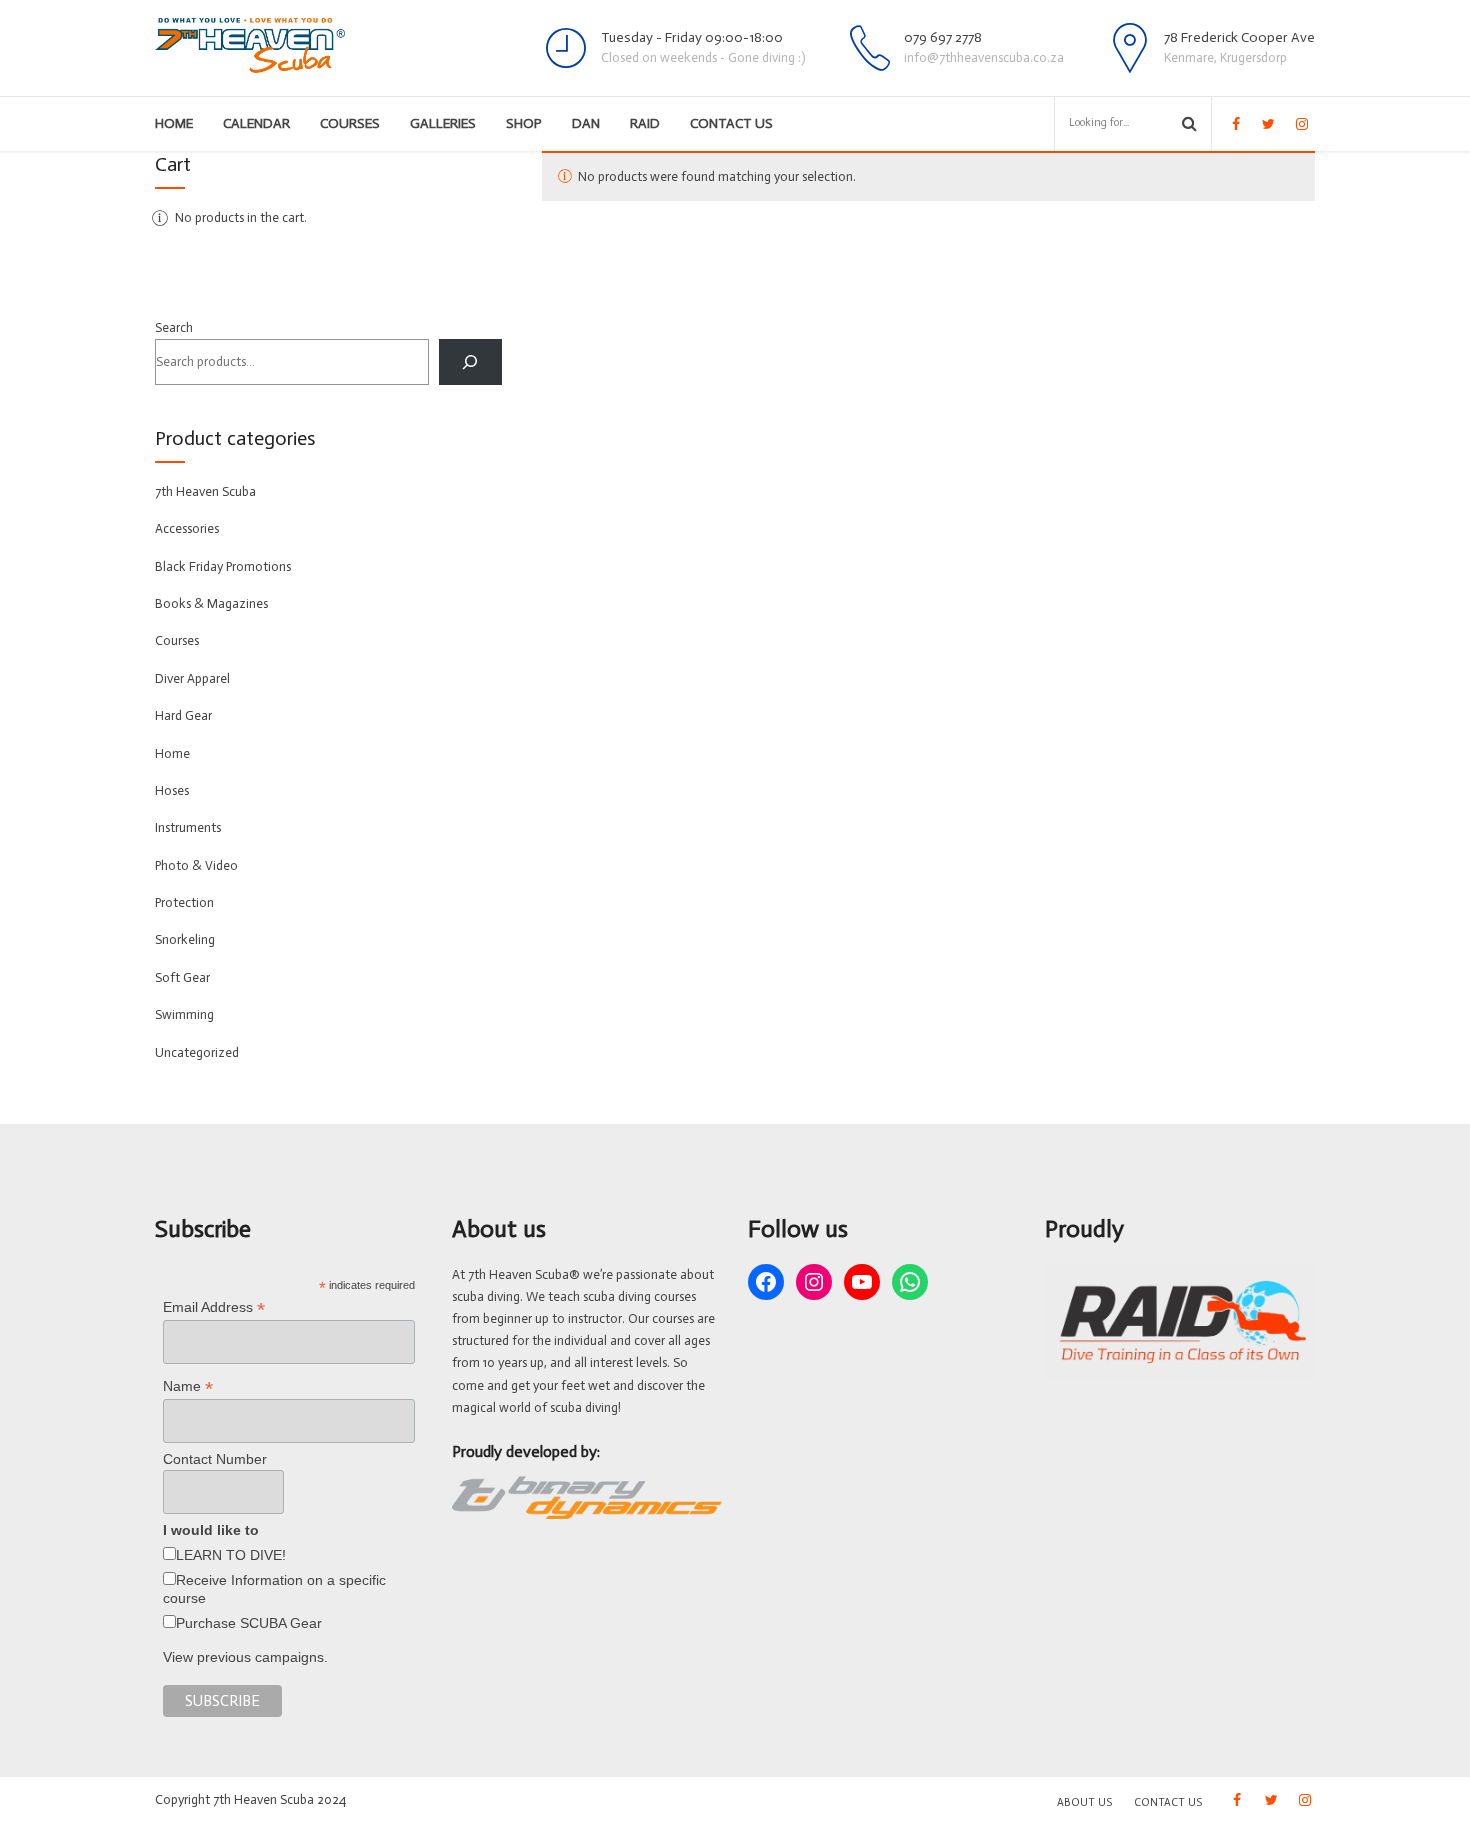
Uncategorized (197, 1052)
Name (188, 1386)
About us (1084, 1802)
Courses (350, 123)
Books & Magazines (211, 603)
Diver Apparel (192, 678)
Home (174, 123)
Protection (184, 902)
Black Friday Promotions (223, 566)
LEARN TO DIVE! (231, 1555)
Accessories (187, 528)
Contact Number (215, 1459)
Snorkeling (185, 939)
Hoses (172, 790)
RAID (645, 123)
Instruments (188, 827)
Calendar (256, 123)
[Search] (470, 361)
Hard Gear (183, 715)
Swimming (184, 1014)
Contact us (731, 123)
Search (174, 327)
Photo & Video (196, 865)
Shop (524, 123)
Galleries (443, 123)
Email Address (214, 1307)
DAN (586, 123)
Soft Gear (182, 977)
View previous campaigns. (245, 1657)
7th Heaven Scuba (205, 491)
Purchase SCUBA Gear (249, 1623)
